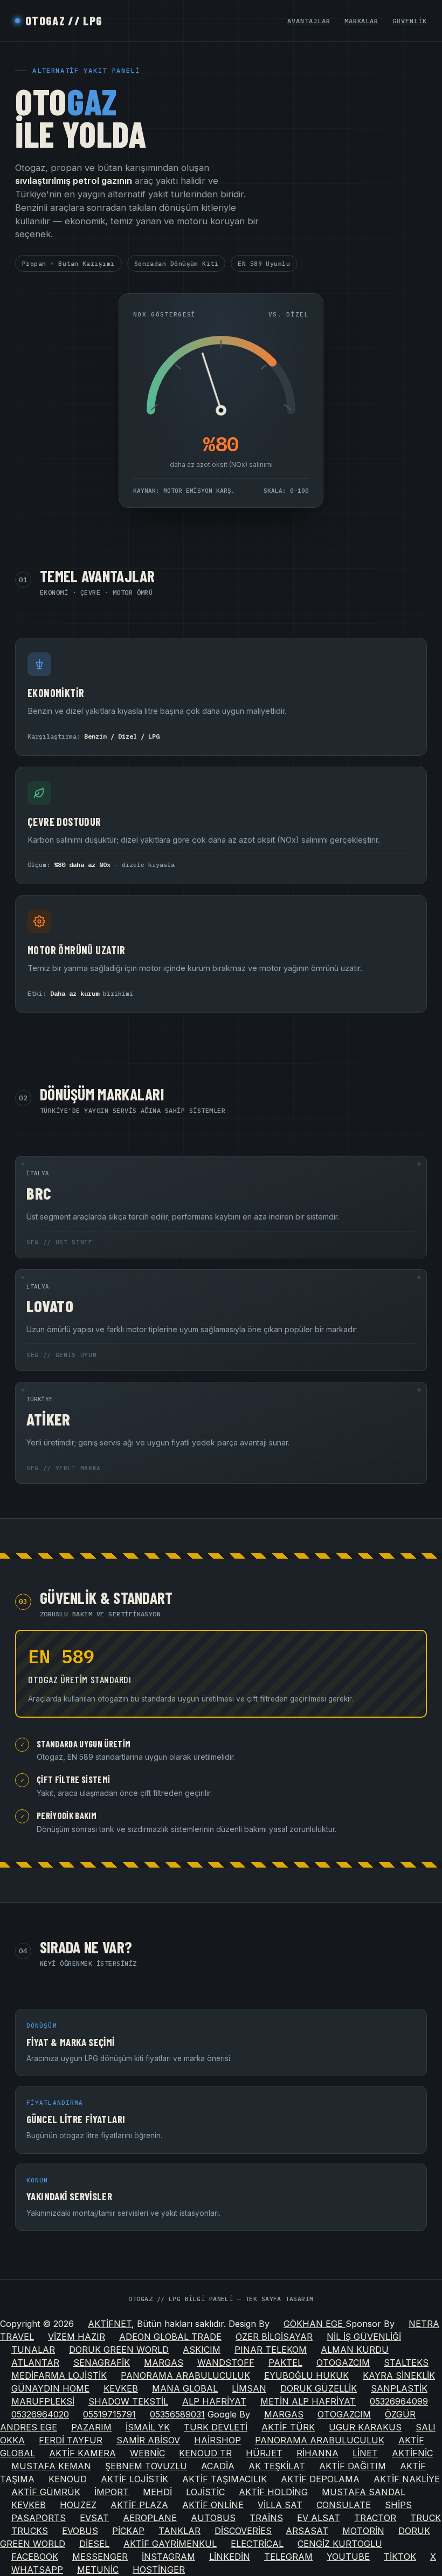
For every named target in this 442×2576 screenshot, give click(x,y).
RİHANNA (317, 2453)
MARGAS (164, 2363)
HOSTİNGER (159, 2570)
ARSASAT (307, 2531)
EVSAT (94, 2518)
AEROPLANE (150, 2518)
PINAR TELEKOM (271, 2350)
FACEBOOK (35, 2557)
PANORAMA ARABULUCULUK (185, 2375)
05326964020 (40, 2414)
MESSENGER (100, 2557)
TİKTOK (400, 2557)
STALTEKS (406, 2363)
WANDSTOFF (226, 2363)
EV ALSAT (319, 2518)
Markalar (362, 21)
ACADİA (218, 2466)
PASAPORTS (39, 2518)
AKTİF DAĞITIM (353, 2466)
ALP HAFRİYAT (214, 2401)
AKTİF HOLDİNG (273, 2492)
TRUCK (426, 2518)
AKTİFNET (110, 2324)
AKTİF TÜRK (288, 2427)
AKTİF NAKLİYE (407, 2479)
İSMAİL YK (148, 2427)
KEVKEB (121, 2388)
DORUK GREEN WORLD (119, 2350)
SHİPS (398, 2505)
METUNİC (98, 2570)
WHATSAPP (37, 2570)
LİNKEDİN (230, 2557)
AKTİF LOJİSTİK (134, 2479)
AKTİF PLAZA (139, 2505)
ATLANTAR (35, 2363)
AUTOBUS (213, 2518)
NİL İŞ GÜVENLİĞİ (364, 2337)
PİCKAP (128, 2531)
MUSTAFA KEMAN (51, 2466)
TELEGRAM (288, 2557)
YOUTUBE (348, 2557)
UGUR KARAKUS (365, 2427)
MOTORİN (363, 2531)
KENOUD (68, 2479)
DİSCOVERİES (243, 2531)
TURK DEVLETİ (216, 2427)
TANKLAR (179, 2531)
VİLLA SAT (280, 2505)
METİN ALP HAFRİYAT (308, 2401)
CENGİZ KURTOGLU (340, 2544)
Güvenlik (410, 21)
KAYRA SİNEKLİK (399, 2375)
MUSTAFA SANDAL (364, 2492)
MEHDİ (157, 2492)
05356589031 (177, 2414)
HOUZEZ (78, 2505)
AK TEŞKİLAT (277, 2466)
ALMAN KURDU (355, 2350)
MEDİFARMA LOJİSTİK (59, 2375)
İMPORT (112, 2492)
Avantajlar (309, 21)
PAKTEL (285, 2363)
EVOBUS (80, 2531)
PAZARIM (91, 2427)
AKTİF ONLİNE (213, 2505)
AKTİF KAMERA (82, 2453)
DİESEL (94, 2544)
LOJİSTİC (205, 2492)
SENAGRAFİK (102, 2363)
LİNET (365, 2453)
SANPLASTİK (399, 2388)
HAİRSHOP (217, 2440)
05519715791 (109, 2414)
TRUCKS (30, 2531)
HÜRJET (264, 2453)
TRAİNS (266, 2518)
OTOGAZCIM (343, 2363)
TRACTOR (375, 2518)
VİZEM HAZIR (77, 2337)
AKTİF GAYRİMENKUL (170, 2544)
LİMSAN (249, 2388)
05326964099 (399, 2401)
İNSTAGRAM (168, 2557)
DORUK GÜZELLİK (319, 2388)
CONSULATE (344, 2505)
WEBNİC (147, 2453)
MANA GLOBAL (185, 2388)
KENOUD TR (205, 2453)
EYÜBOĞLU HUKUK (306, 2375)
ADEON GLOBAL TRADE (170, 2337)
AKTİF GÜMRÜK (46, 2492)
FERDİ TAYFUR (71, 2440)
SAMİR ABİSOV (148, 2440)
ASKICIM (202, 2350)
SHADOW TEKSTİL (128, 2401)
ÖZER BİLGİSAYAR (274, 2337)
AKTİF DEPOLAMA (320, 2479)
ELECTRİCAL (257, 2544)
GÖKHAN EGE (315, 2324)
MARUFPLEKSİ (43, 2401)
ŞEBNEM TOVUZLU (146, 2466)
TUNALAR (33, 2350)
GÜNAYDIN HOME (50, 2388)
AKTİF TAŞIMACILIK (225, 2479)
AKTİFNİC (412, 2453)
